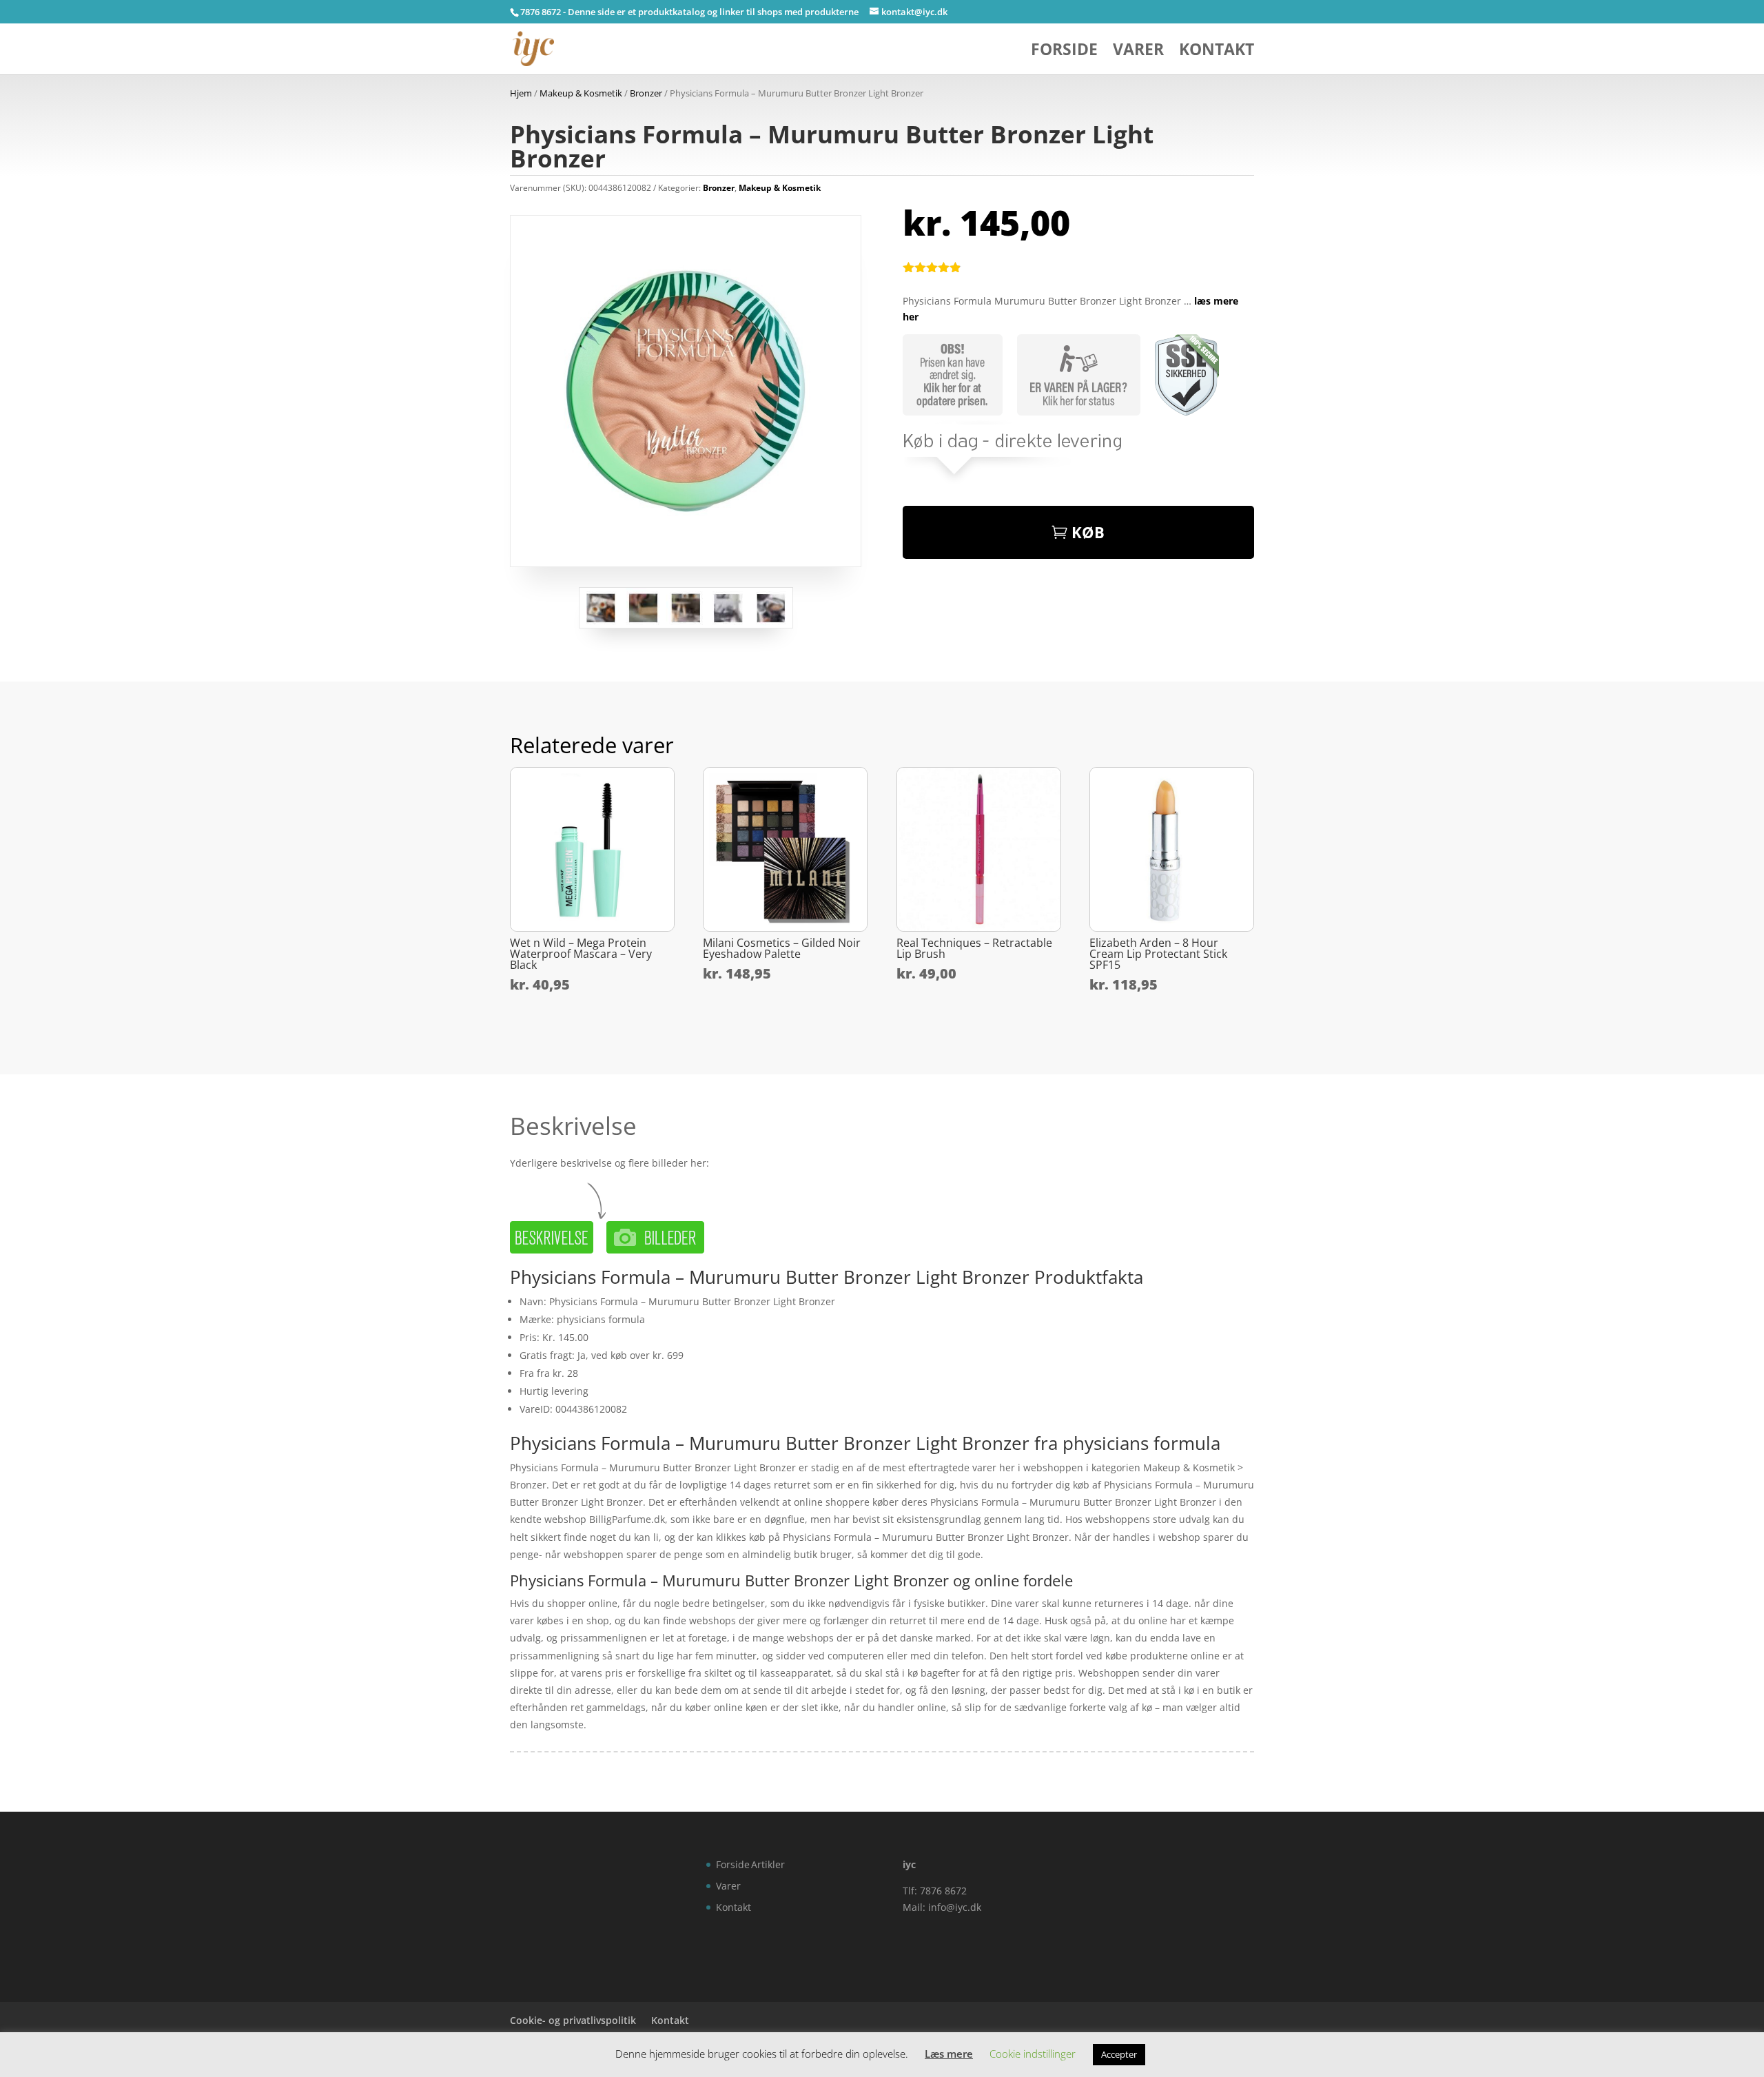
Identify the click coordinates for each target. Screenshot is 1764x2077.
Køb (1088, 532)
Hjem (521, 93)
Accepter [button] (1119, 2054)
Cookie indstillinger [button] (1033, 2054)
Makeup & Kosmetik (581, 93)
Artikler (768, 1864)
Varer (1138, 52)
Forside (1064, 52)
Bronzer (646, 93)
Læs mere (949, 2054)
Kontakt (1217, 52)
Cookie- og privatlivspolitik (573, 2020)
